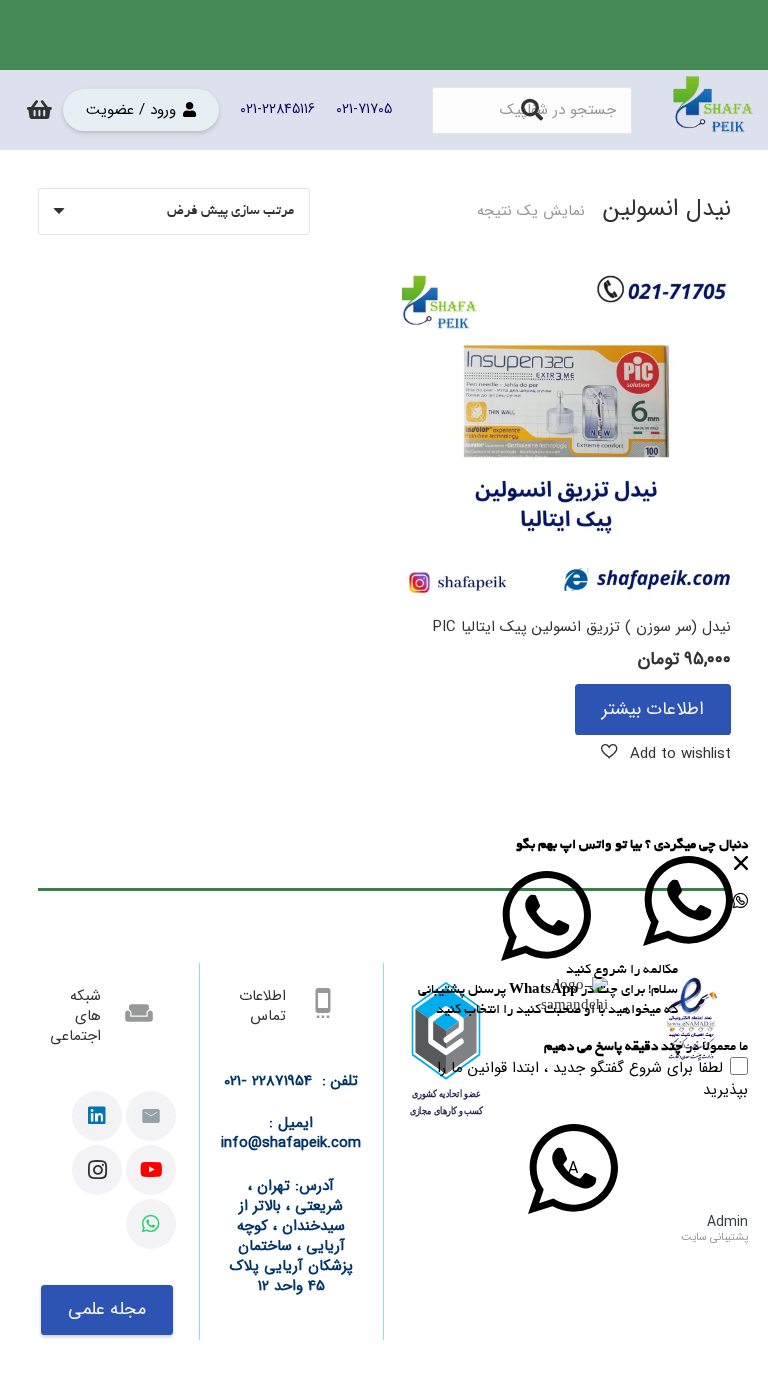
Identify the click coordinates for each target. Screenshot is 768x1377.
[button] (666, 753)
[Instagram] (97, 1170)
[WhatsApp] (151, 1224)
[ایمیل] (151, 1116)
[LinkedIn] (97, 1116)
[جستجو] (532, 110)
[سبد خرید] (39, 110)
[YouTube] (151, 1170)
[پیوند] (713, 110)
